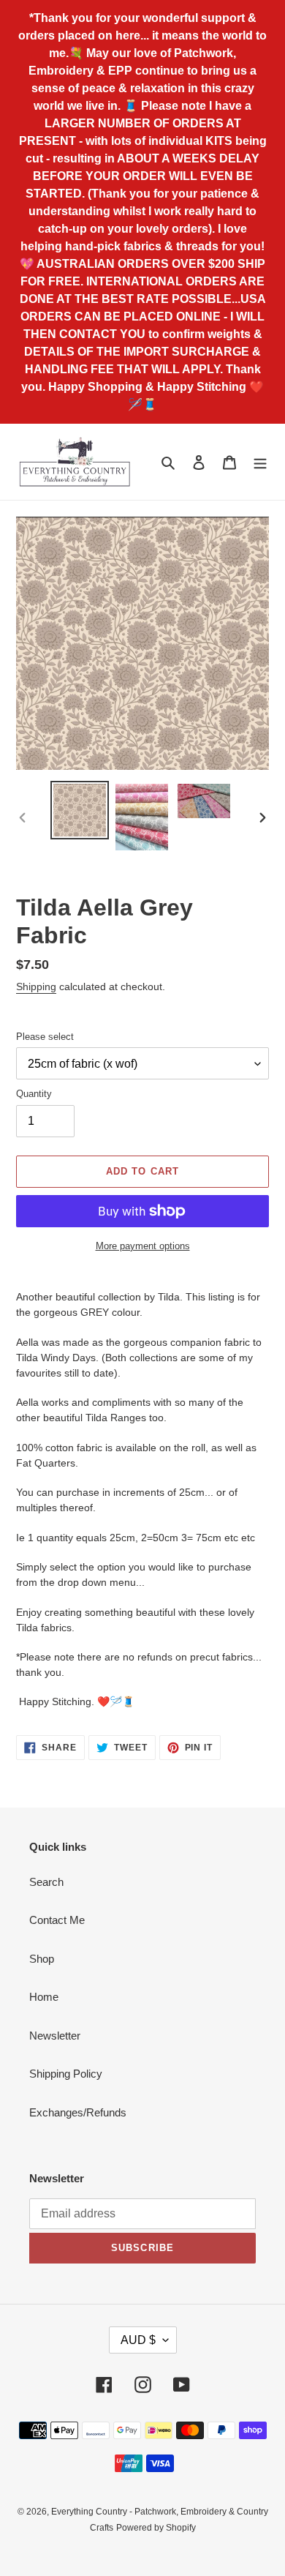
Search (46, 1882)
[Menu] (260, 462)
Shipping (36, 986)
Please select (45, 1037)
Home (44, 1997)
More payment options (143, 1246)
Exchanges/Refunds (78, 2112)
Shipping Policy (66, 2074)
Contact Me (57, 1920)
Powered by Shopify (156, 2528)
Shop (42, 1959)
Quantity (34, 1094)
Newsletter (55, 2036)
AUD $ (138, 2340)
